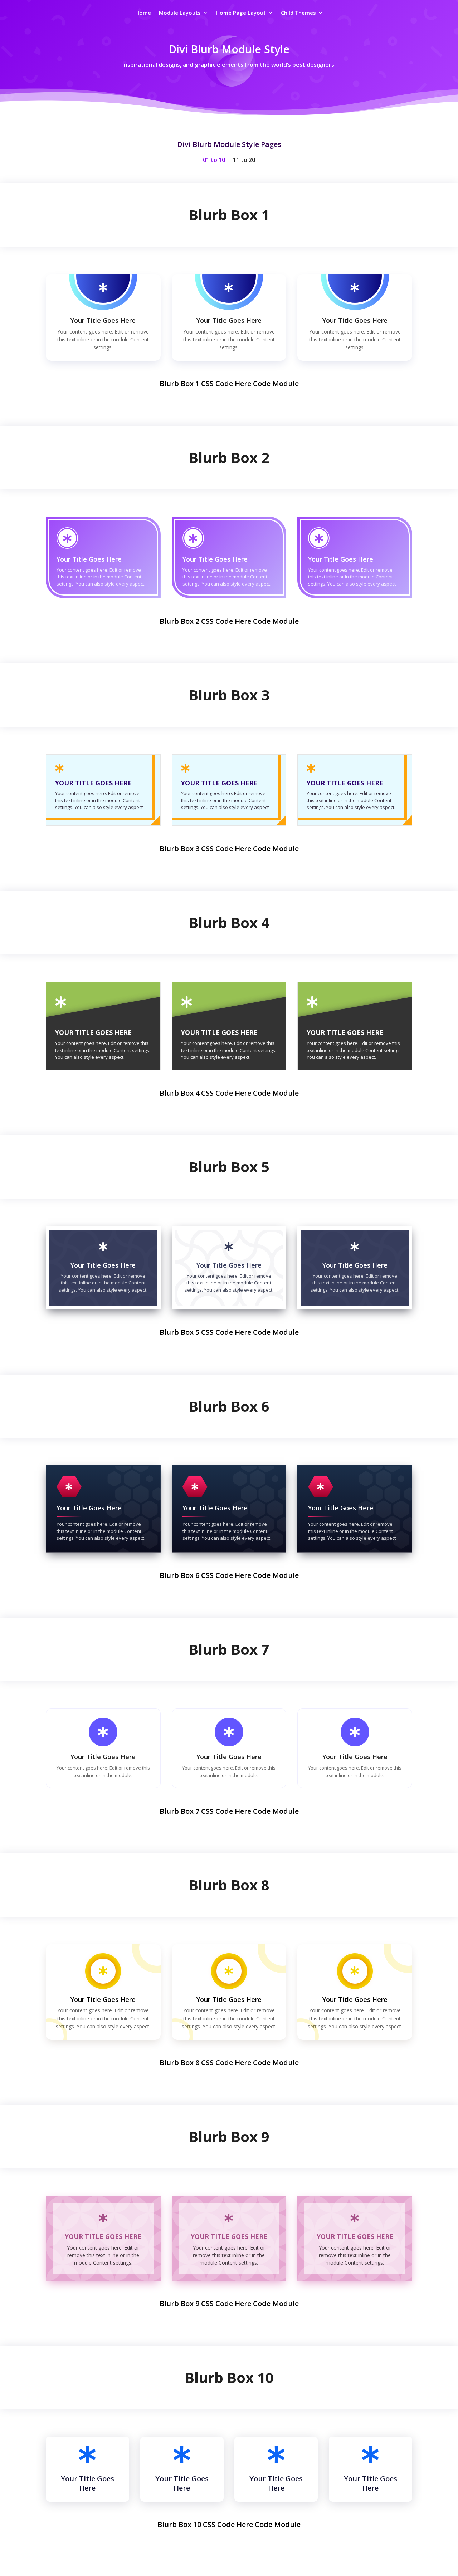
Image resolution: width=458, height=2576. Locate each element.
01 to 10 (214, 161)
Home (143, 13)
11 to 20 (244, 161)
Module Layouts (180, 13)
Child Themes (298, 13)
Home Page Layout (241, 13)
